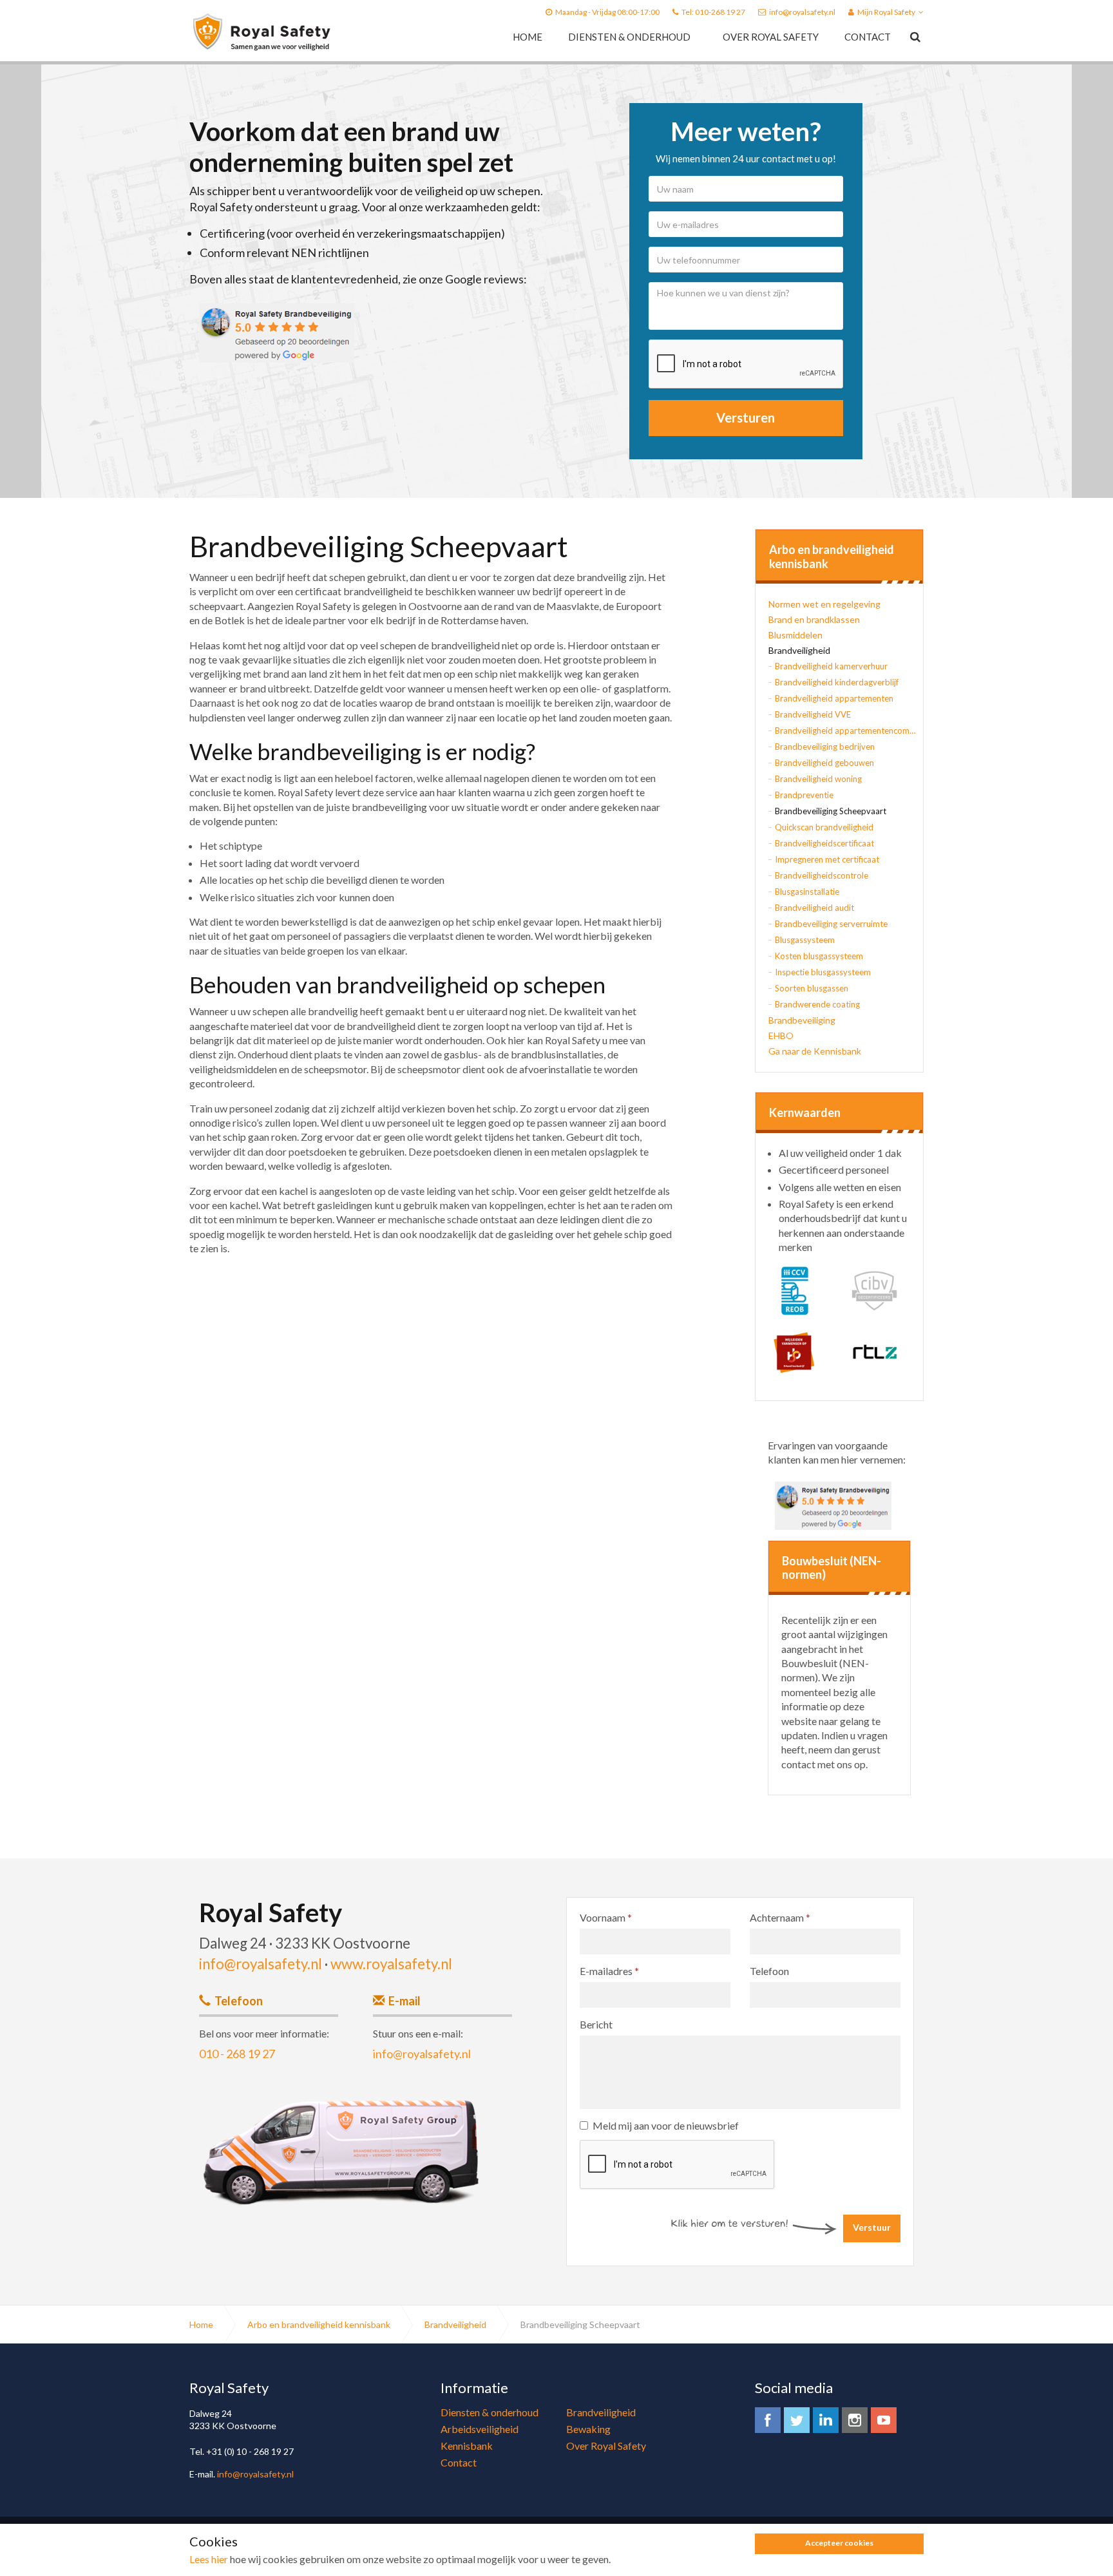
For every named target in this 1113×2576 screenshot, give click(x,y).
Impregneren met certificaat (827, 859)
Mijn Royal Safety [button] (886, 12)
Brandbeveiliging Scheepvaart (831, 811)
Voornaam (606, 1917)
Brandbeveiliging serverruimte (831, 924)
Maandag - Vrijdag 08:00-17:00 (607, 12)
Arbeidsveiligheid (480, 2429)
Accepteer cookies (839, 2543)
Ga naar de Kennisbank (815, 1051)
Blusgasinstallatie (807, 892)
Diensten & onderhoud (629, 37)
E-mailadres (609, 1971)
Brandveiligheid (799, 650)
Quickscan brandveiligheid (824, 827)
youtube (884, 2420)
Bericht (596, 2024)
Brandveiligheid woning (818, 779)
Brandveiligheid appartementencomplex (846, 730)
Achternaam (780, 1917)
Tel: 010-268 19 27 (713, 12)
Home (528, 37)
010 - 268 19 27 (237, 2054)
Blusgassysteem (805, 940)
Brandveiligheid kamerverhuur (831, 666)
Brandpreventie (804, 795)
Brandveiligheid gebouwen (824, 763)
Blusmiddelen (795, 635)
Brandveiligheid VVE (813, 714)
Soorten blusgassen (812, 988)
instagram (855, 2420)
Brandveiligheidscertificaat (824, 843)
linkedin (826, 2420)
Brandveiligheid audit (814, 908)
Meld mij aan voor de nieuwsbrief (666, 2125)
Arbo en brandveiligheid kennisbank (832, 557)
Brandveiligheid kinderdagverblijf (837, 682)
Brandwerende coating (817, 1004)
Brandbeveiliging (802, 1020)
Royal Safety (262, 32)
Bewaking (588, 2429)
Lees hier (209, 2559)
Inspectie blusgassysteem (823, 972)
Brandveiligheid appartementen (834, 698)
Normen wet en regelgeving (824, 604)
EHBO (781, 1035)
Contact (868, 37)
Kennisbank (467, 2446)
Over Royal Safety (771, 37)
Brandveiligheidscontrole (822, 875)
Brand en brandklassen (814, 619)
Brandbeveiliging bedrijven (825, 747)
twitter (797, 2420)
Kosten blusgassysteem (819, 956)
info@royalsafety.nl (802, 12)
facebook (768, 2420)
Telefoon (769, 1971)
